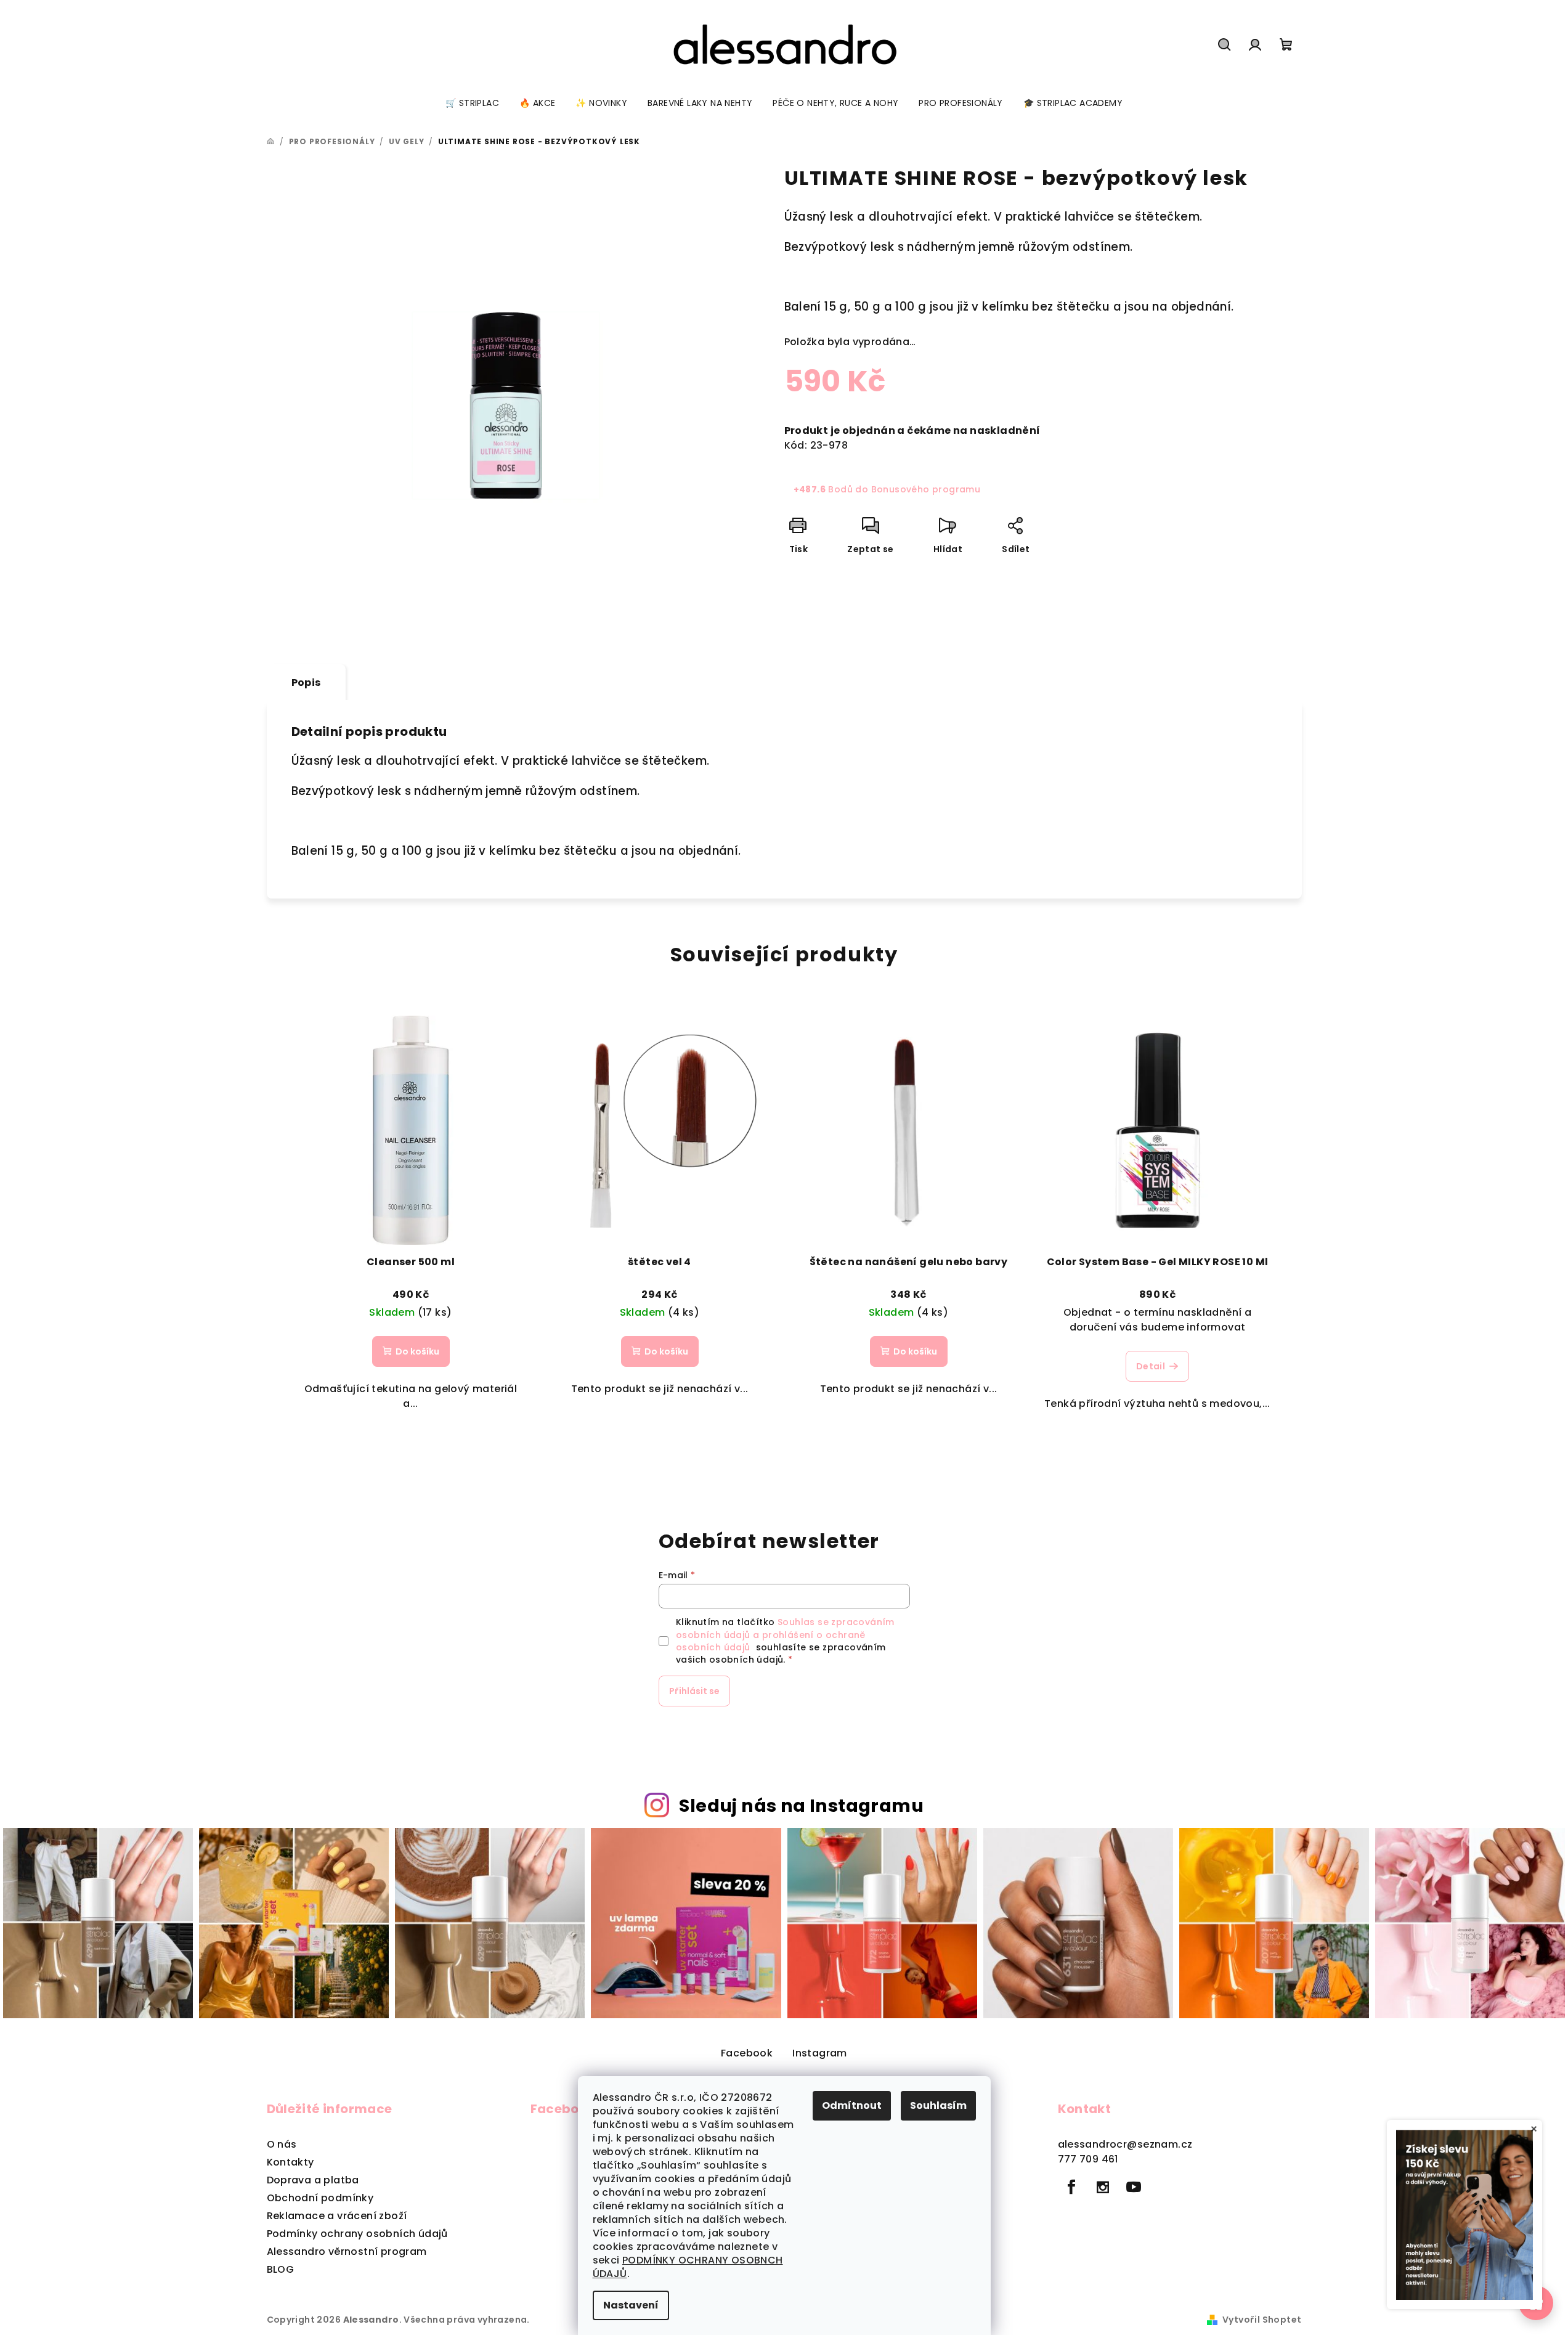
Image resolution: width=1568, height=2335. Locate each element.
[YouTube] (1134, 2187)
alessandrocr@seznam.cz (1125, 2144)
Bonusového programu (926, 489)
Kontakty (290, 2162)
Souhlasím (938, 2105)
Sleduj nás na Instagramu (801, 1806)
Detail (1151, 1366)
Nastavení (631, 2305)
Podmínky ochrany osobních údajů (357, 2234)
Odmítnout (852, 2105)
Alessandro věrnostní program (347, 2251)
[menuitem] (472, 103)
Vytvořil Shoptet (1262, 2320)
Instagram (820, 2053)
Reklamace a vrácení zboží (337, 2216)
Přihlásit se (694, 1691)
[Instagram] (1103, 2187)
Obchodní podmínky (320, 2198)
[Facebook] (1072, 2187)
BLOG (281, 2269)
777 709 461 (1088, 2159)
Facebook (747, 2053)
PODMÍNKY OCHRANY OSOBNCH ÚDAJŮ (688, 2267)
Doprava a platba (313, 2180)
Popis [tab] (306, 683)
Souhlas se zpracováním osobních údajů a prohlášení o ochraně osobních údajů (785, 1635)
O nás (282, 2144)
